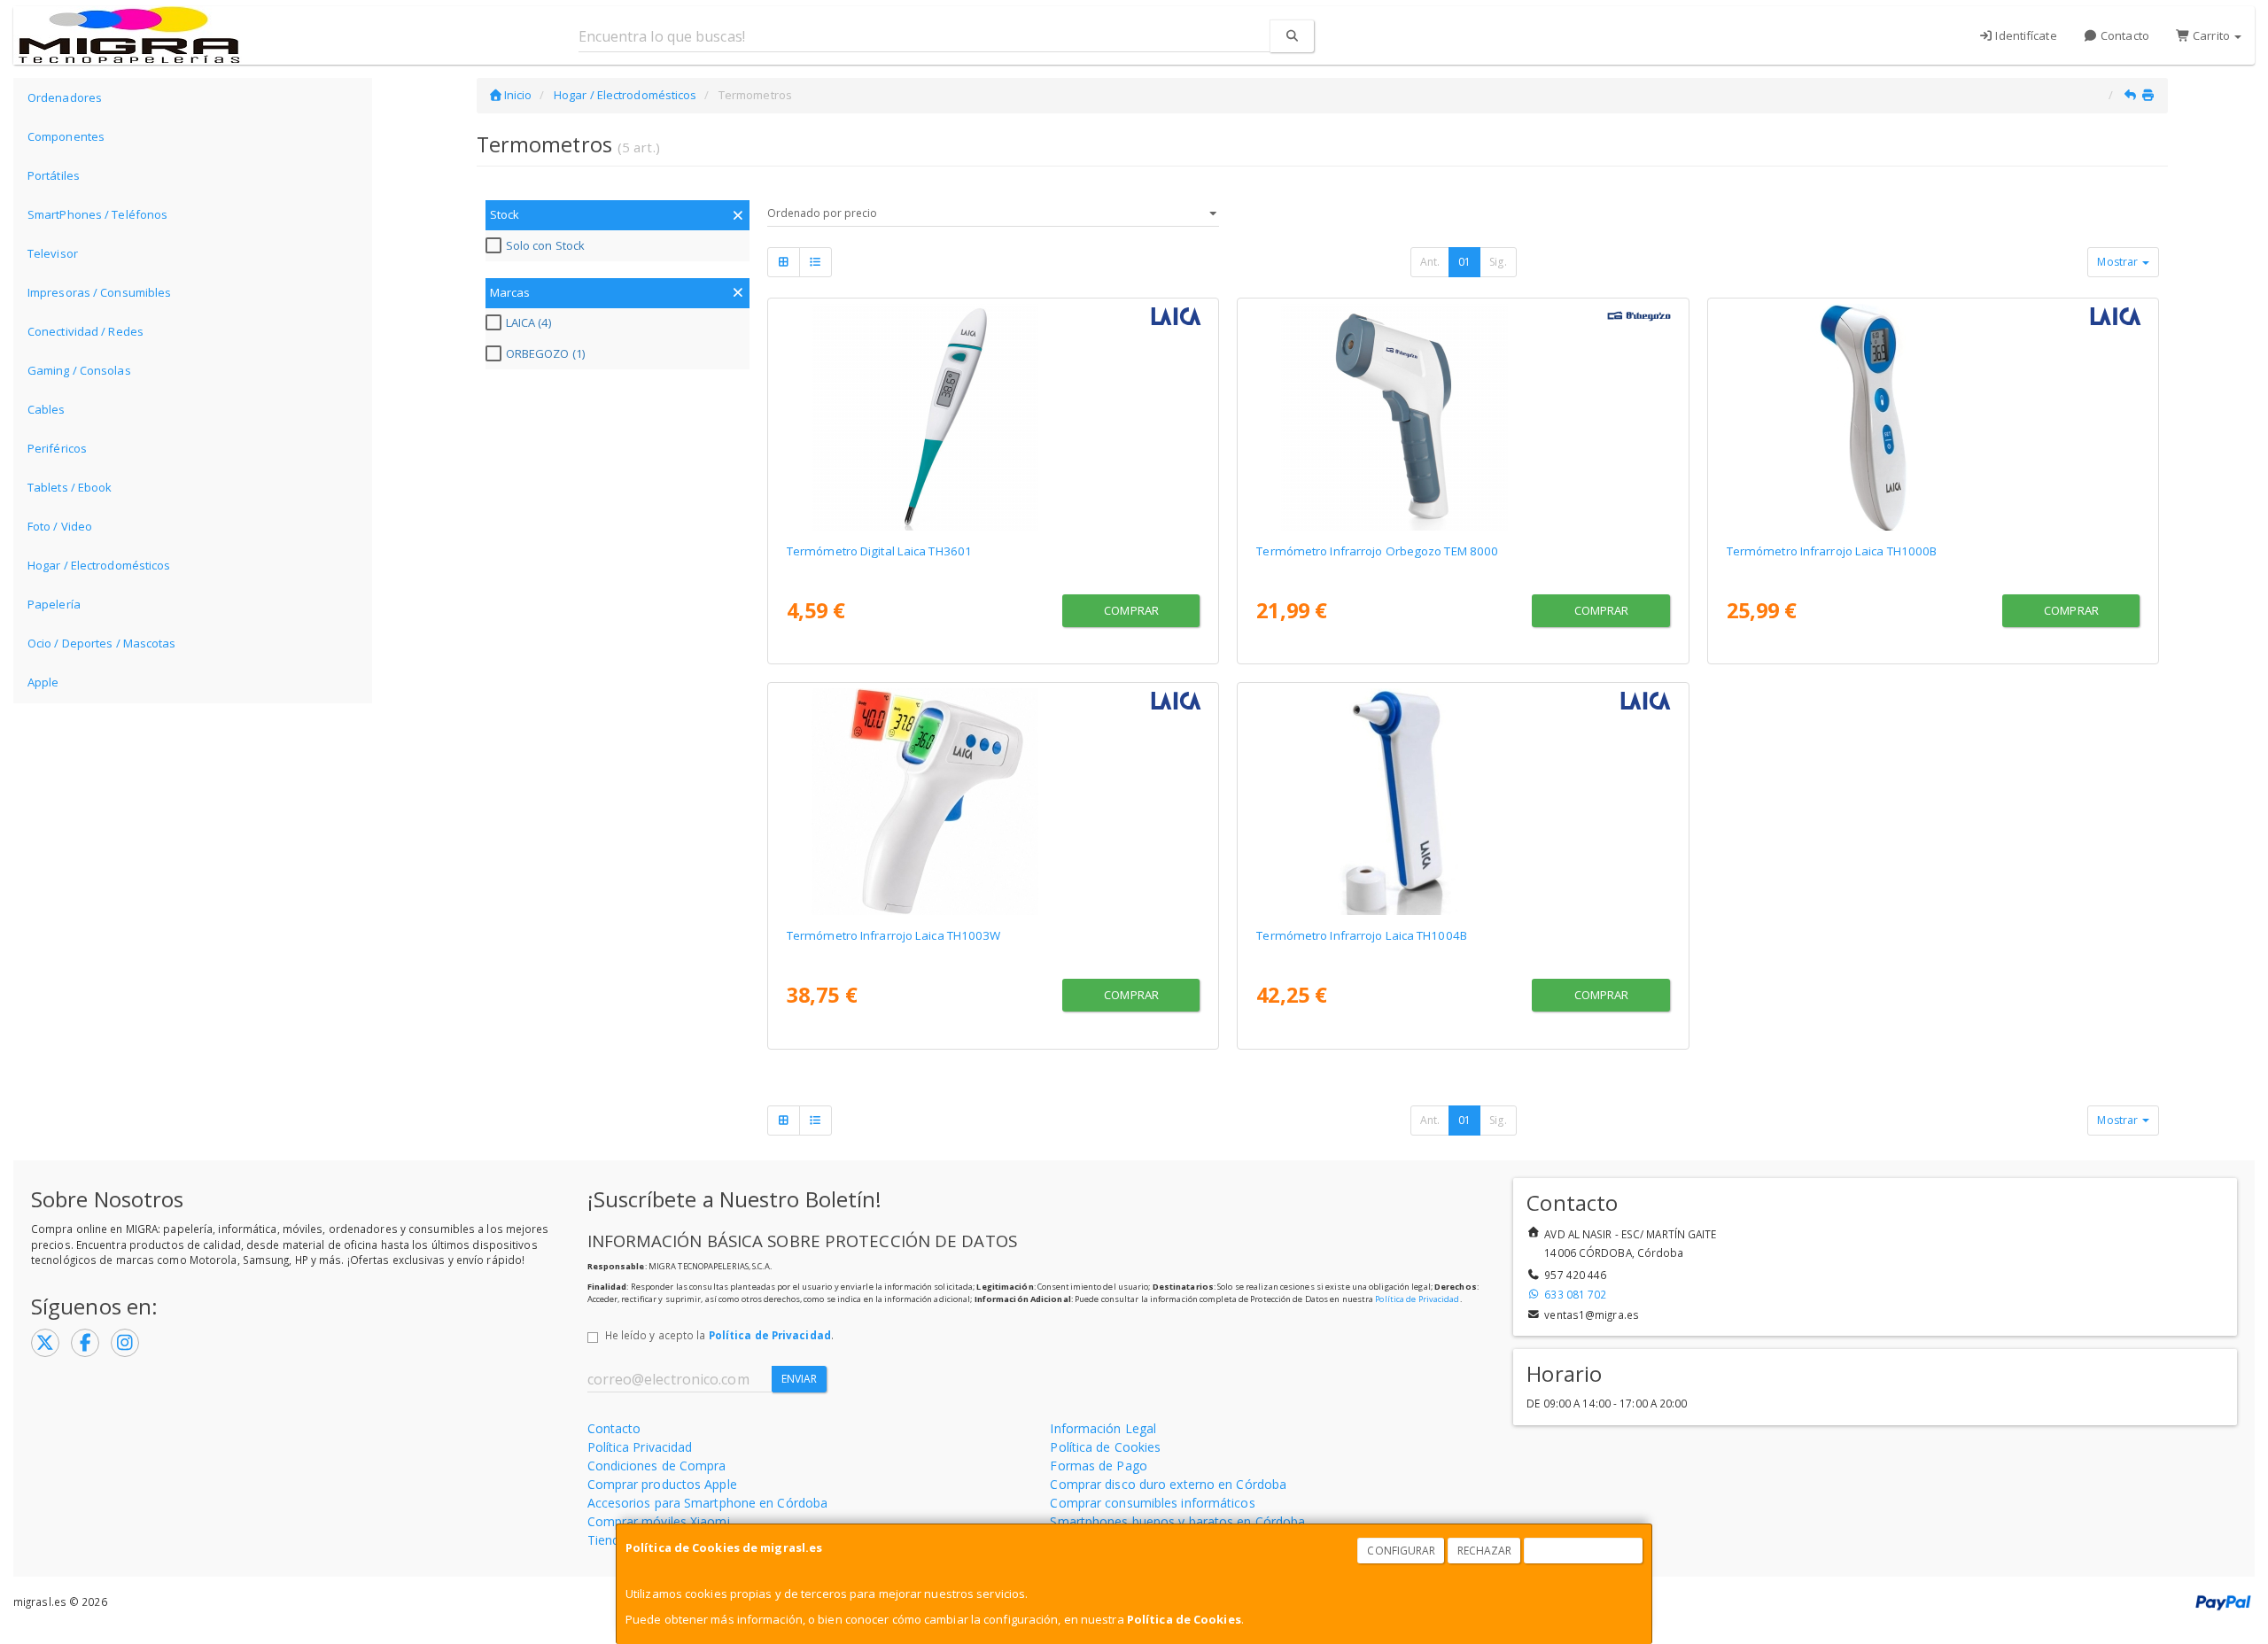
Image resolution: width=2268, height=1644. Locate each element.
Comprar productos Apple (662, 1484)
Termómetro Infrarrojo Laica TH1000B (1832, 551)
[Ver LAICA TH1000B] (1933, 417)
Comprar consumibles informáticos (1152, 1503)
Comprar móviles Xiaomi (659, 1521)
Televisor (53, 253)
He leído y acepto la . (719, 1335)
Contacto (2124, 35)
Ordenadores (65, 97)
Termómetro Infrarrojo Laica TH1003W (894, 935)
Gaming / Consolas (79, 370)
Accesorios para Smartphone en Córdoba (708, 1503)
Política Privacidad (640, 1447)
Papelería (54, 604)
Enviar (800, 1379)
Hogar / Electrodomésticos (99, 565)
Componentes (66, 136)
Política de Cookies (1184, 1619)
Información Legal (1103, 1428)
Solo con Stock (545, 245)
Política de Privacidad (1417, 1299)
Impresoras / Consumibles (99, 292)
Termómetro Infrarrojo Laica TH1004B (1362, 935)
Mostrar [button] (2119, 262)
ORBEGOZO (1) (545, 353)
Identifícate (2024, 35)
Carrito (2211, 35)
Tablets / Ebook (70, 487)
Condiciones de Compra (657, 1466)
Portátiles (54, 175)
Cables (47, 409)
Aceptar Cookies (1584, 1551)
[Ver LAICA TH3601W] (993, 417)
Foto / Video (60, 526)
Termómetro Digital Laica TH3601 (879, 551)
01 (1464, 262)
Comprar (1131, 610)
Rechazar (1485, 1551)
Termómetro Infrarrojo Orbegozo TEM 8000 (1377, 551)
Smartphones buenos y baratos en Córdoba (1177, 1521)
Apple (43, 682)
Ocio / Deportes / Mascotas (102, 643)
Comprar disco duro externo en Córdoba (1168, 1484)
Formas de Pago (1098, 1466)
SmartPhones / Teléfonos (97, 214)
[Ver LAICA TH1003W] (993, 802)
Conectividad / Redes (85, 331)
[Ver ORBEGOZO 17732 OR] (1463, 417)
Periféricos (57, 448)
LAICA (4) (528, 322)
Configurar (1401, 1551)
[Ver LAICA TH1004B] (1463, 802)
